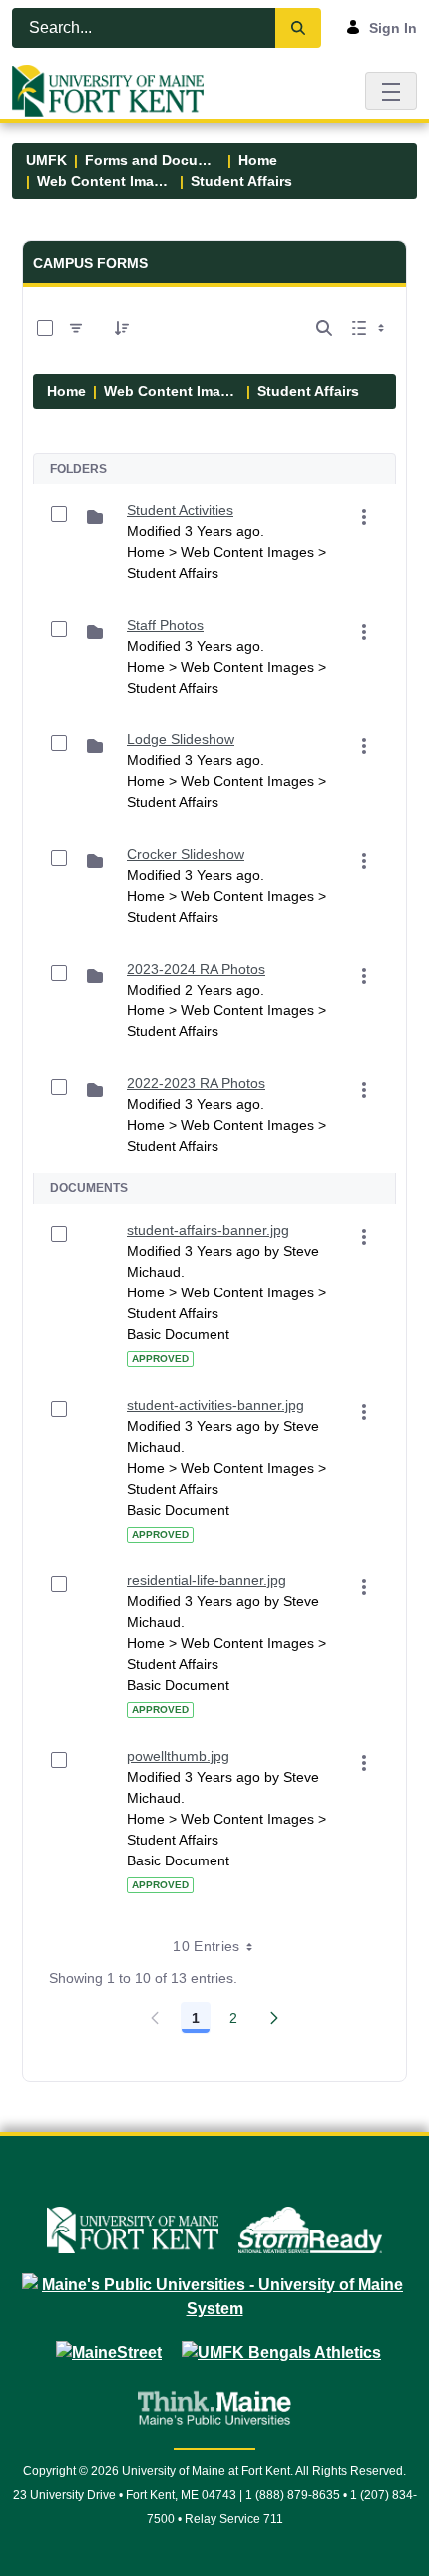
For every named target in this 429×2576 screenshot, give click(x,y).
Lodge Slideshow (181, 739)
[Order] (122, 328)
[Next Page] (274, 2018)
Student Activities (180, 510)
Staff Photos (165, 625)
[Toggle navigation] (391, 90)
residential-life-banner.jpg (207, 1580)
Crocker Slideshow (186, 854)
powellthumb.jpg (178, 1756)
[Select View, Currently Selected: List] (370, 328)
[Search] (298, 28)
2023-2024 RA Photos (196, 969)
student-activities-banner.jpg (215, 1405)
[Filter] (76, 328)
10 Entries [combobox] (207, 1946)
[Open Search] (324, 328)
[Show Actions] (364, 517)
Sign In (393, 28)
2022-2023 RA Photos (196, 1083)
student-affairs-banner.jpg (208, 1230)
